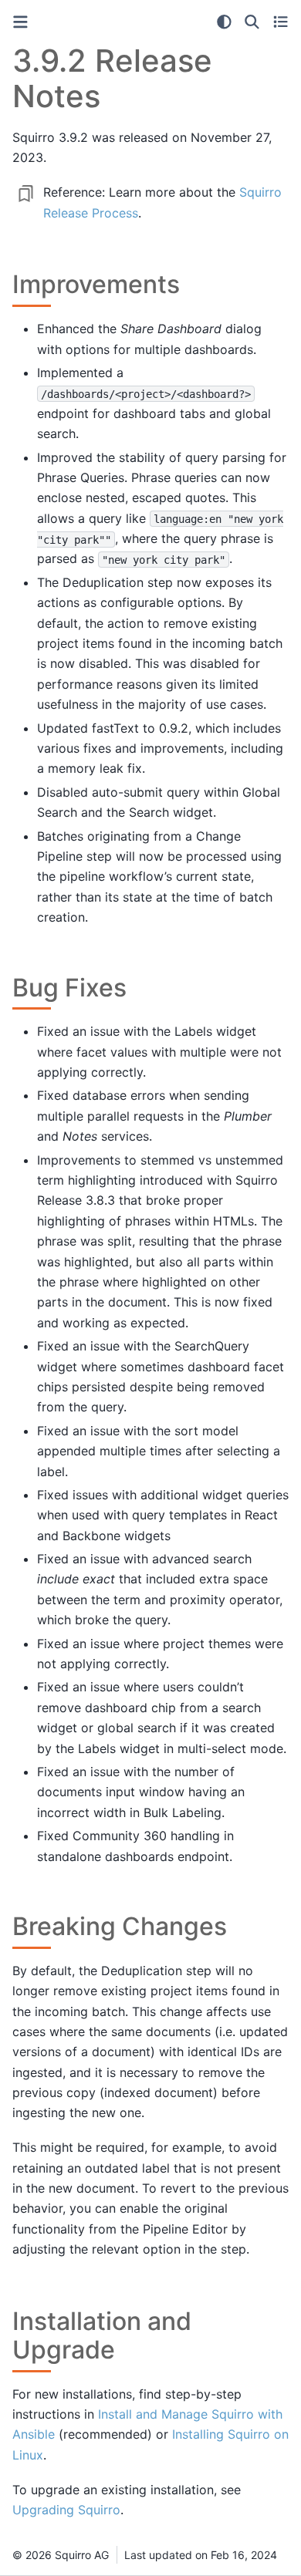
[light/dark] (224, 22)
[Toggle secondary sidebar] (281, 22)
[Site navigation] (20, 22)
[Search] (252, 22)
